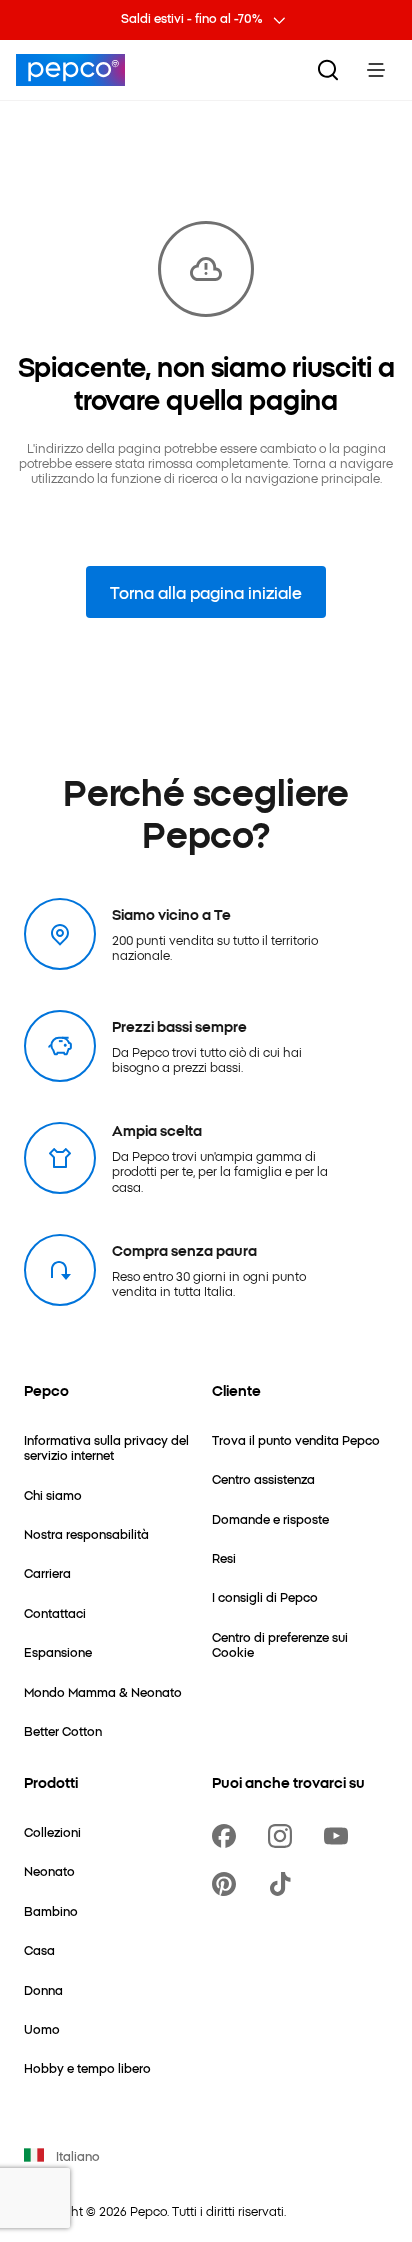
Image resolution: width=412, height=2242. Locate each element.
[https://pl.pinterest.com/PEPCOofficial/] (228, 1884)
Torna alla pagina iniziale (206, 592)
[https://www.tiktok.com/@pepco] (284, 1884)
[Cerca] (328, 70)
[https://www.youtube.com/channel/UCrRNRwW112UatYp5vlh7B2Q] (340, 1836)
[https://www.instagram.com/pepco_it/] (284, 1836)
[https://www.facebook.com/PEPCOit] (228, 1836)
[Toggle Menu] (376, 70)
